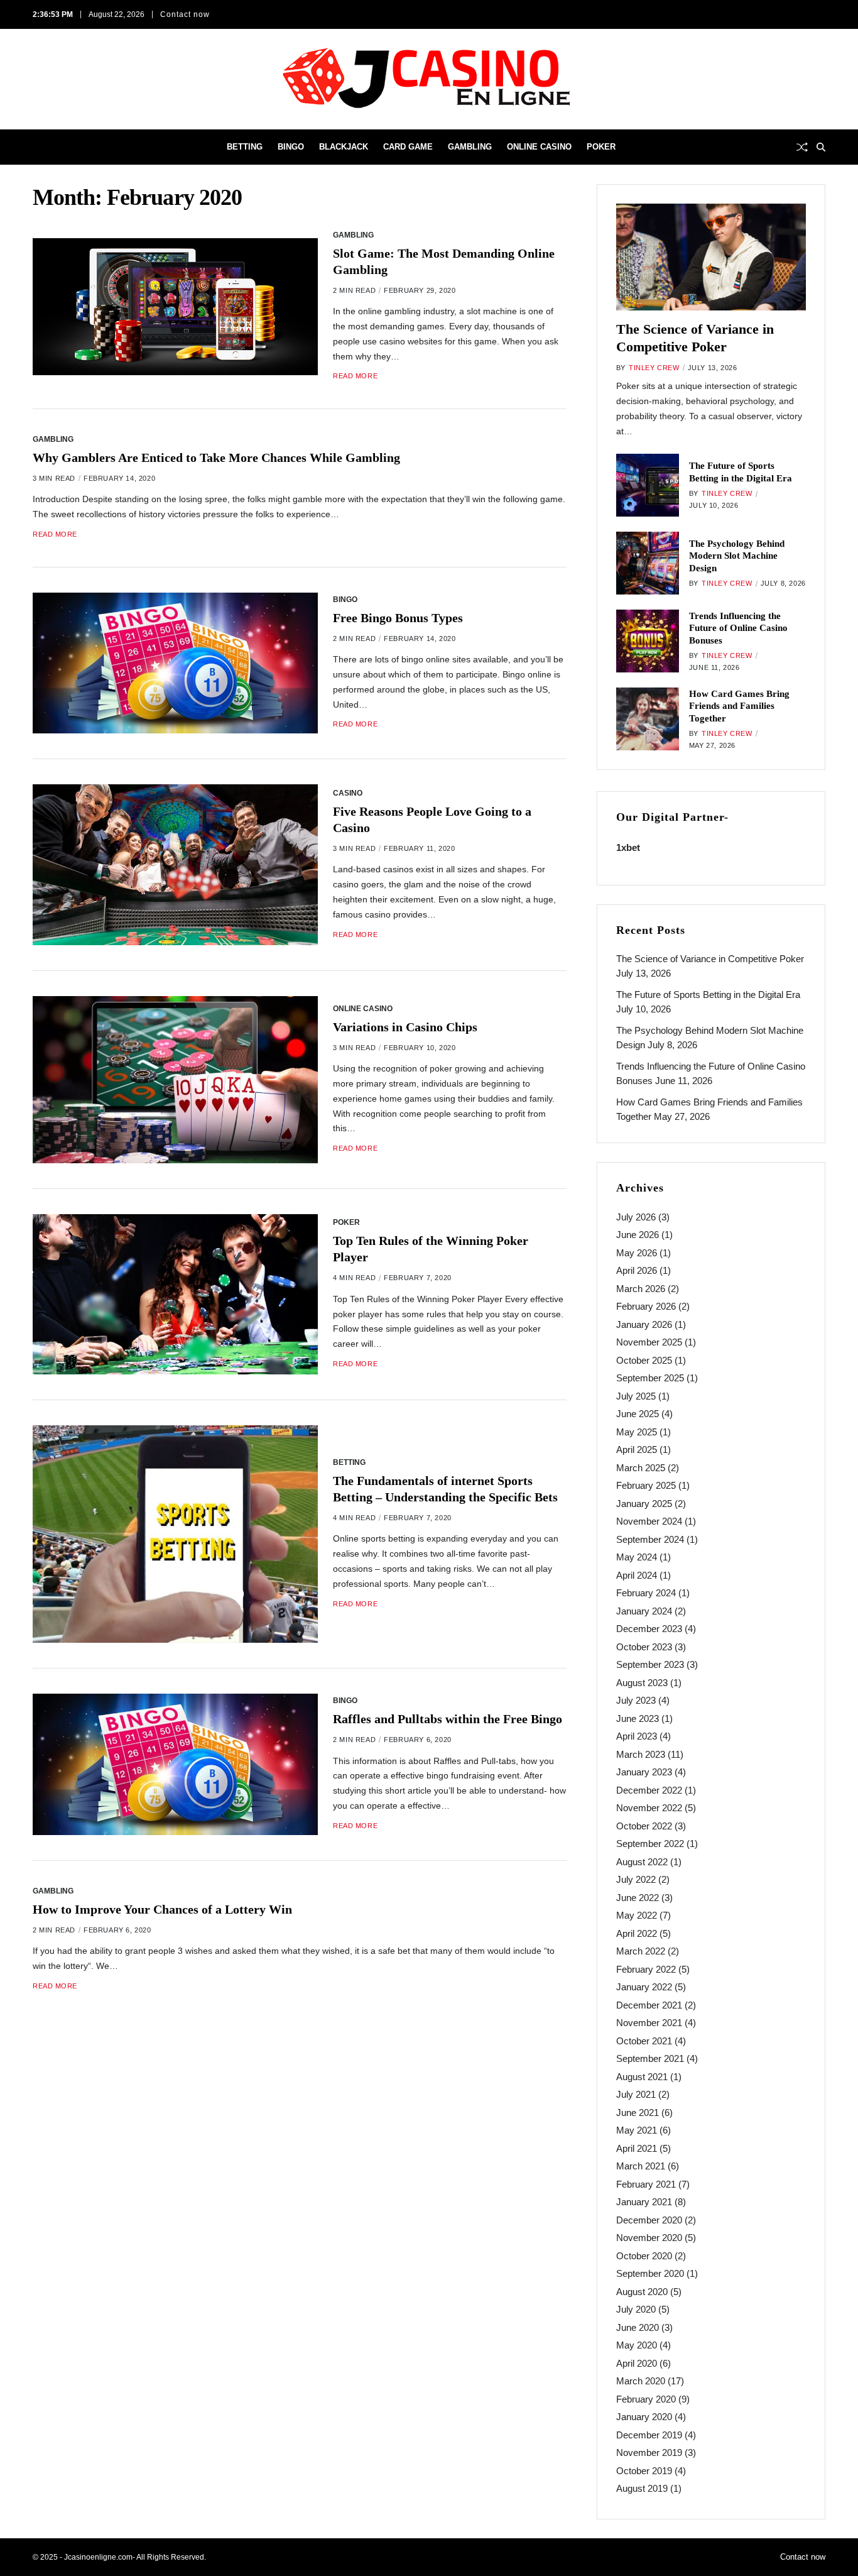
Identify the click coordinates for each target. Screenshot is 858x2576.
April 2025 (637, 1450)
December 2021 (649, 2005)
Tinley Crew (654, 368)
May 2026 (637, 1253)
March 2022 (641, 1951)
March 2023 (641, 1754)
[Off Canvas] (39, 148)
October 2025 (644, 1360)
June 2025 (638, 1414)
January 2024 (644, 1611)
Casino (348, 793)
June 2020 (638, 2327)
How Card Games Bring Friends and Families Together (739, 706)
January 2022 (644, 1987)
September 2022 (650, 1844)
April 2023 (637, 1736)
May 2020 (637, 2345)
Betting (245, 147)
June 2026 (638, 1235)
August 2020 (642, 2292)
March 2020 (641, 2381)
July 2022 (636, 1879)
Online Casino (539, 147)
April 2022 (637, 1933)
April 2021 (637, 2148)
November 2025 (649, 1342)
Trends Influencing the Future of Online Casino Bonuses (738, 628)
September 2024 (650, 1539)
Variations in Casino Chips (405, 1027)
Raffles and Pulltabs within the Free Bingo (448, 1719)
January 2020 (644, 2417)
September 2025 (650, 1378)
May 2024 (637, 1557)
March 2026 (641, 1289)
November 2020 (649, 2238)
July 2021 (636, 2094)
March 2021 (641, 2166)
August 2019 (642, 2488)
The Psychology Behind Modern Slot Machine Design (737, 556)
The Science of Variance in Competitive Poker (710, 959)
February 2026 (646, 1306)
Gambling (470, 147)
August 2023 (642, 1683)
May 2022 (637, 1915)
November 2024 (649, 1521)
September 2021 (650, 2058)
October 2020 (644, 2256)
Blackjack (344, 147)
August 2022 (642, 1862)
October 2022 (644, 1826)
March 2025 (641, 1468)
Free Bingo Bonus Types (398, 618)
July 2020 (636, 2309)
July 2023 (636, 1700)
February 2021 (646, 2184)
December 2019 (649, 2435)
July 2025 (636, 1396)
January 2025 (644, 1504)
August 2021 (642, 2077)
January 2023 (644, 1772)
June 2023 (638, 1718)
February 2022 (646, 1969)
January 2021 (644, 2202)
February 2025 (646, 1485)
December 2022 (649, 1790)
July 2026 (636, 1217)
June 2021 (638, 2113)
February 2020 (646, 2399)
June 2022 (638, 1898)
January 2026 (644, 1324)
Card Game (408, 147)
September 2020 (650, 2273)
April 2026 (637, 1270)
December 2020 (649, 2220)
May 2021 (637, 2130)
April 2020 (637, 2363)
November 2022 (649, 1808)
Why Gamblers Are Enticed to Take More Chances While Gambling (216, 458)
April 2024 (637, 1575)
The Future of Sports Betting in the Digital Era (708, 995)
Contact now (185, 14)
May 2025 (637, 1432)
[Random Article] (802, 147)
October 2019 (644, 2471)
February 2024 (646, 1593)
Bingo (291, 147)
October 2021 (644, 2041)
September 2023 (650, 1664)
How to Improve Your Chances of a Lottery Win (162, 1909)
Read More (355, 376)
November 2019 (649, 2453)
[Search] (821, 147)
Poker (601, 147)
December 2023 (649, 1629)
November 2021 (649, 2023)
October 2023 (644, 1647)
